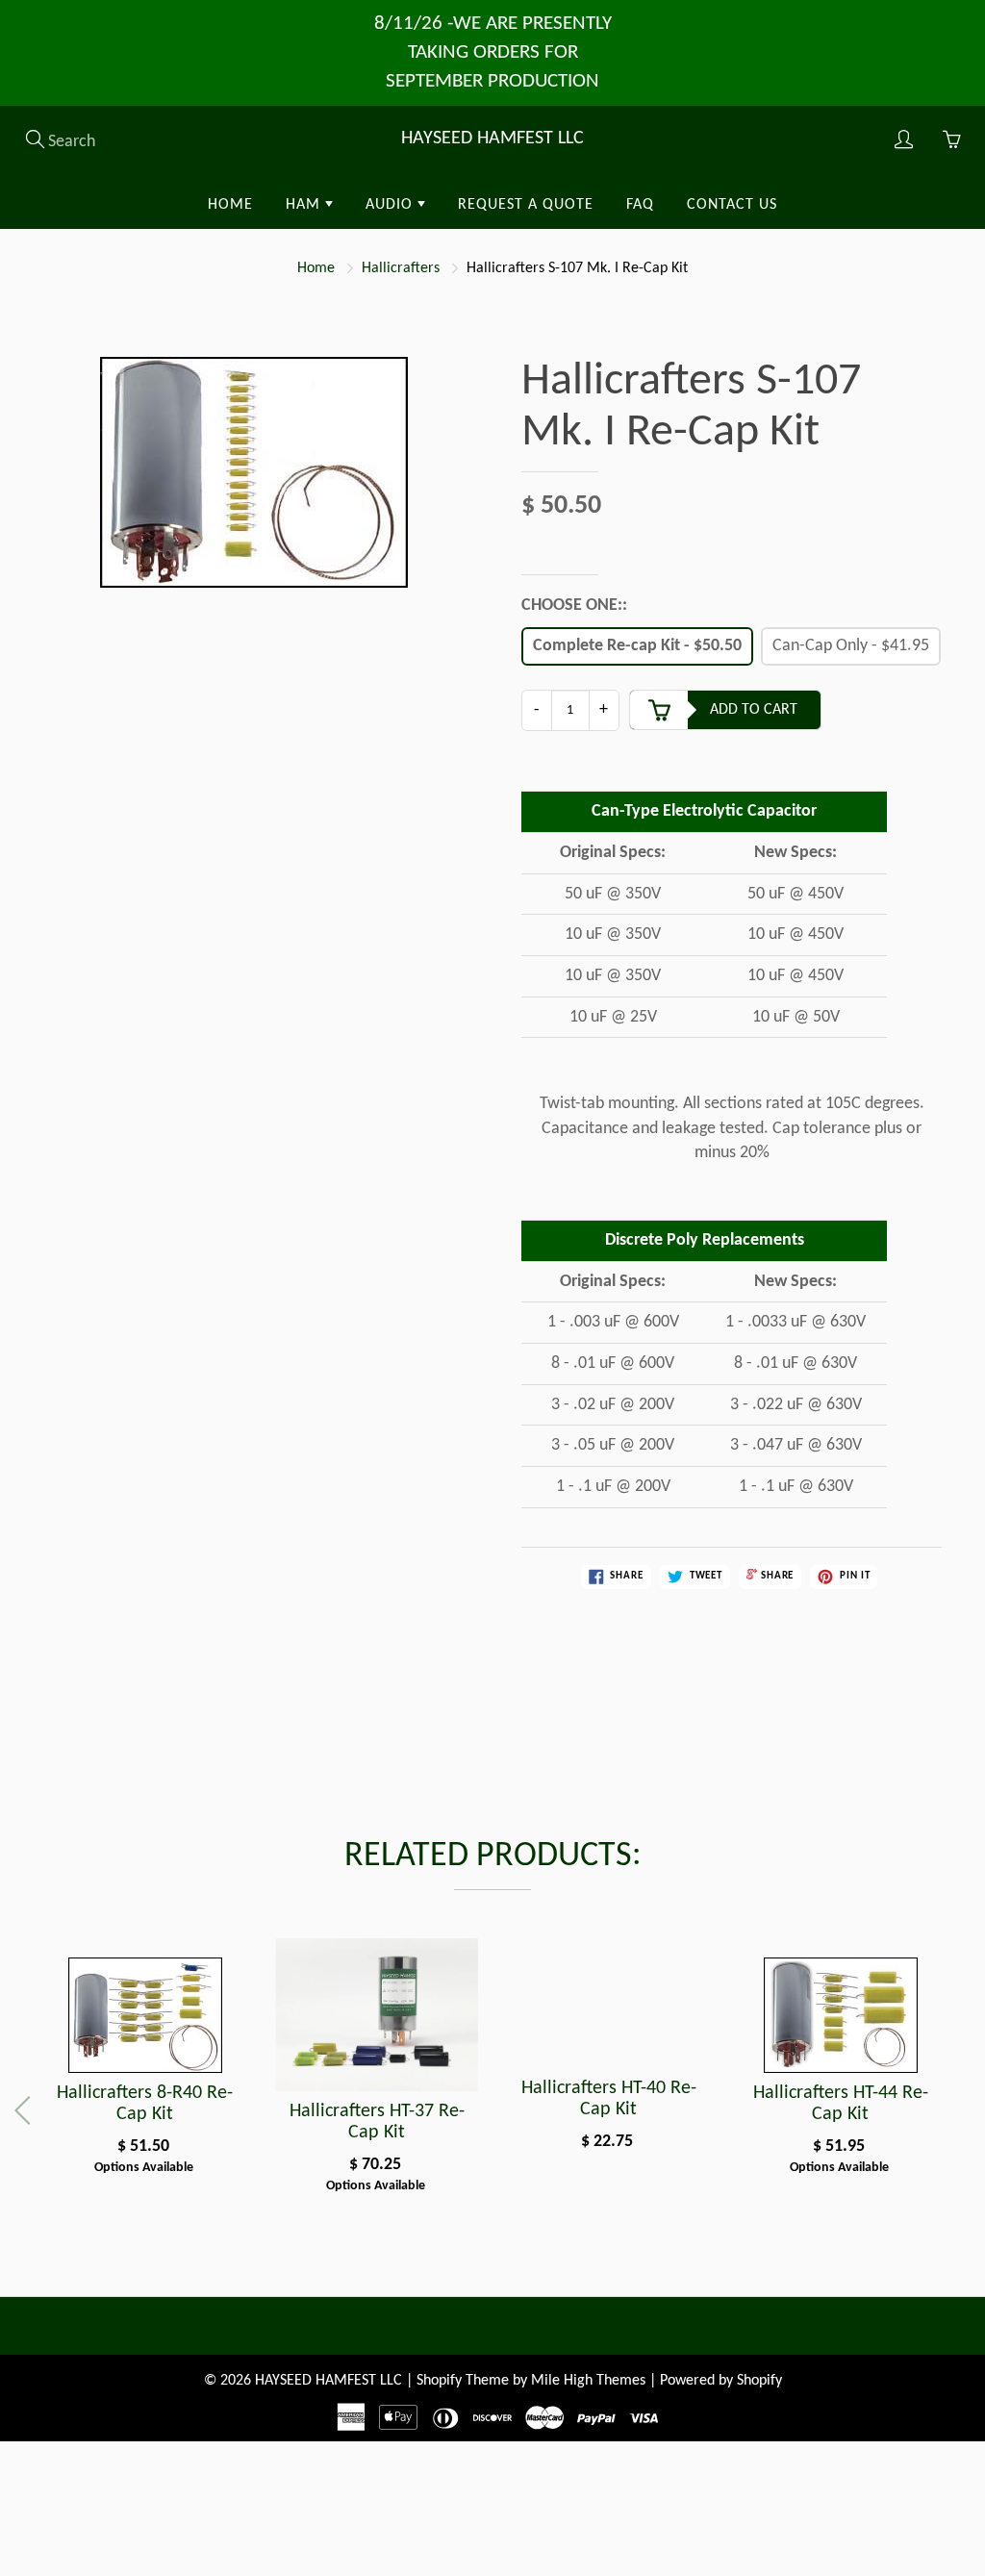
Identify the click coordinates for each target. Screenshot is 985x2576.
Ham (305, 205)
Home (230, 205)
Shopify (439, 2381)
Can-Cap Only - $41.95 (851, 646)
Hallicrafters (401, 268)
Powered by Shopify (721, 2381)
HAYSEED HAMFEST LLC (492, 139)
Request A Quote (526, 205)
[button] (958, 2110)
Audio (391, 205)
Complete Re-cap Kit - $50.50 (637, 646)
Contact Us (732, 205)
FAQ (640, 205)
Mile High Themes (588, 2381)
